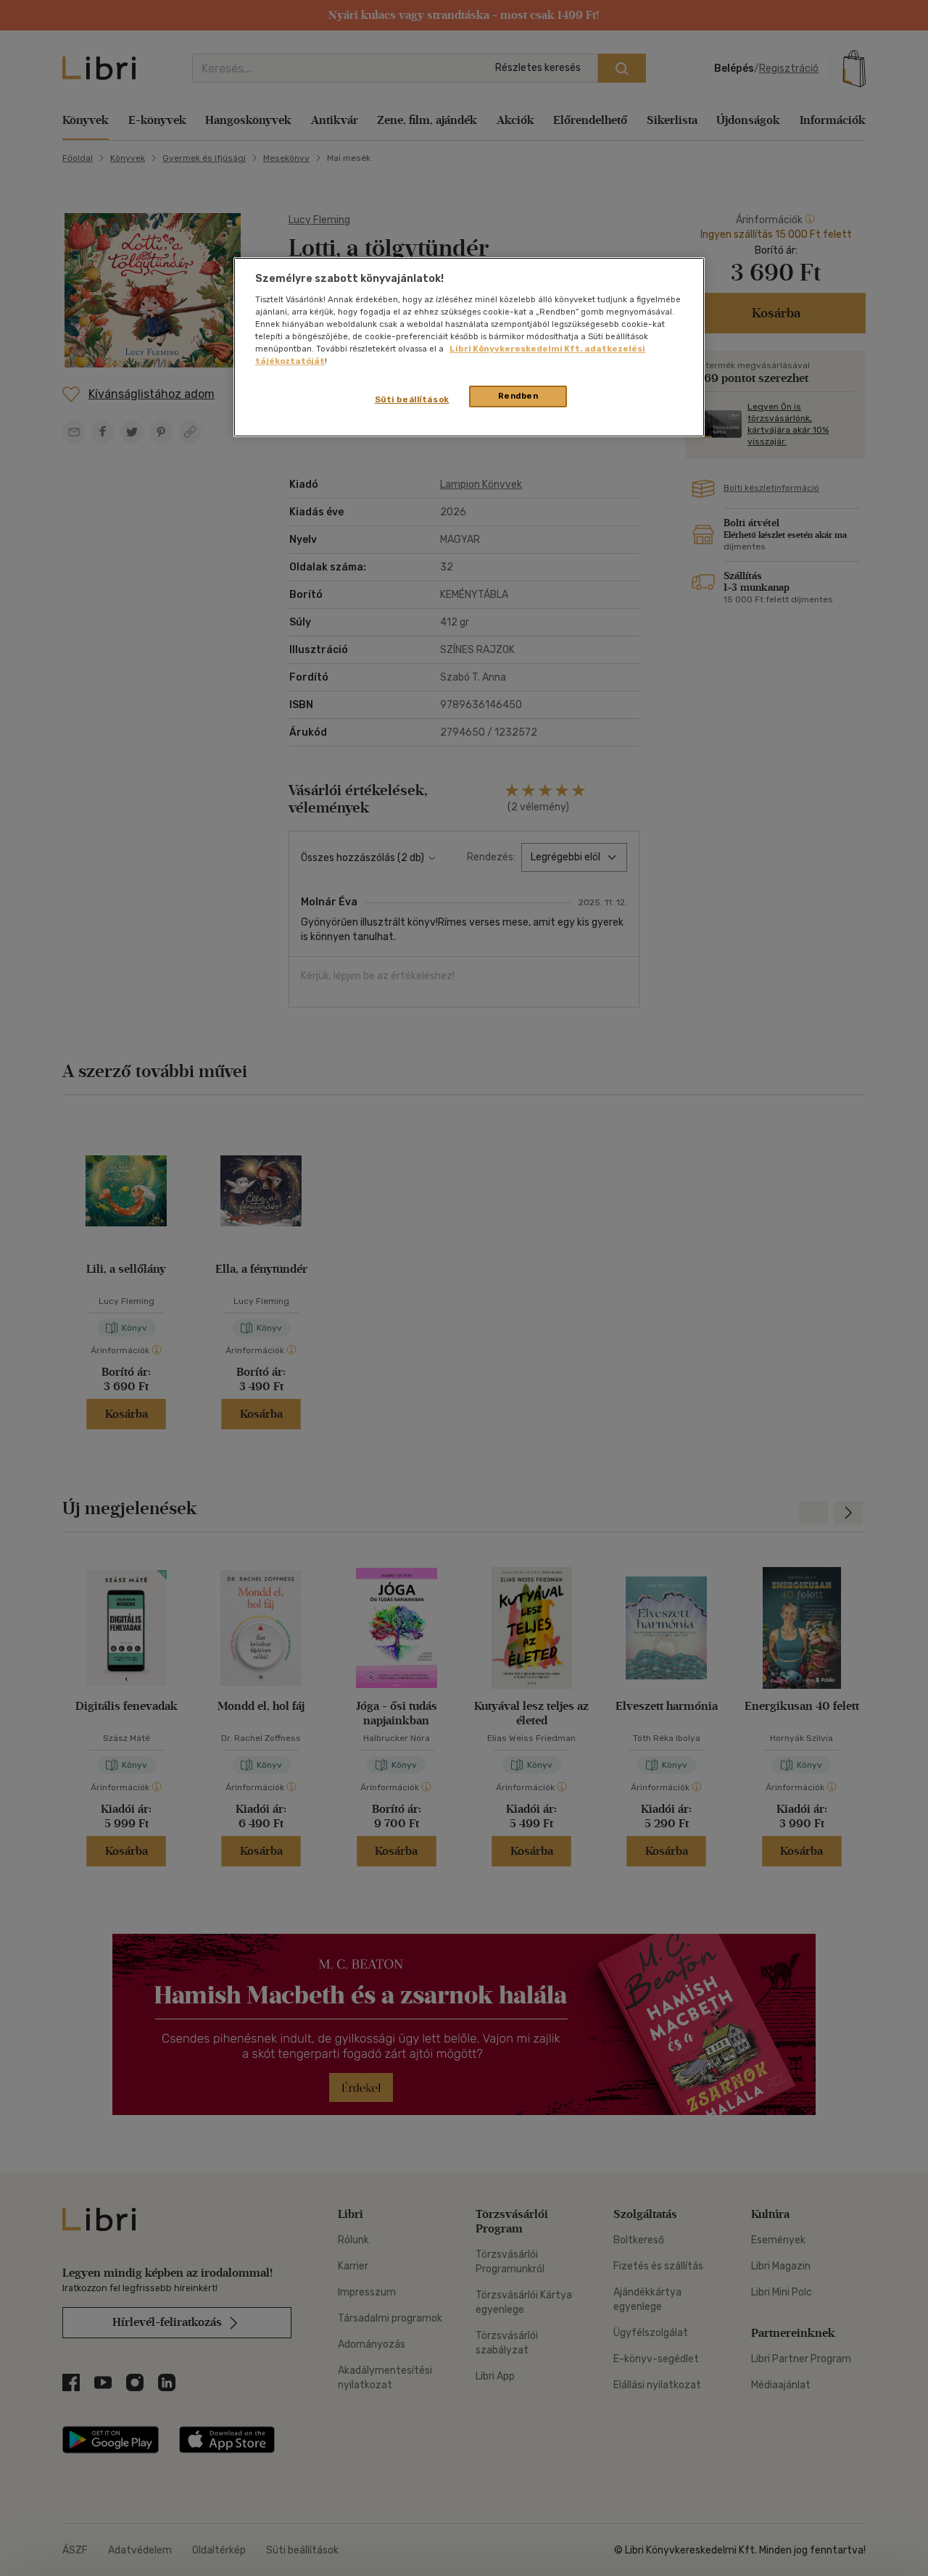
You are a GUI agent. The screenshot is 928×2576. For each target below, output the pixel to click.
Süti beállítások (412, 399)
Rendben (518, 396)
